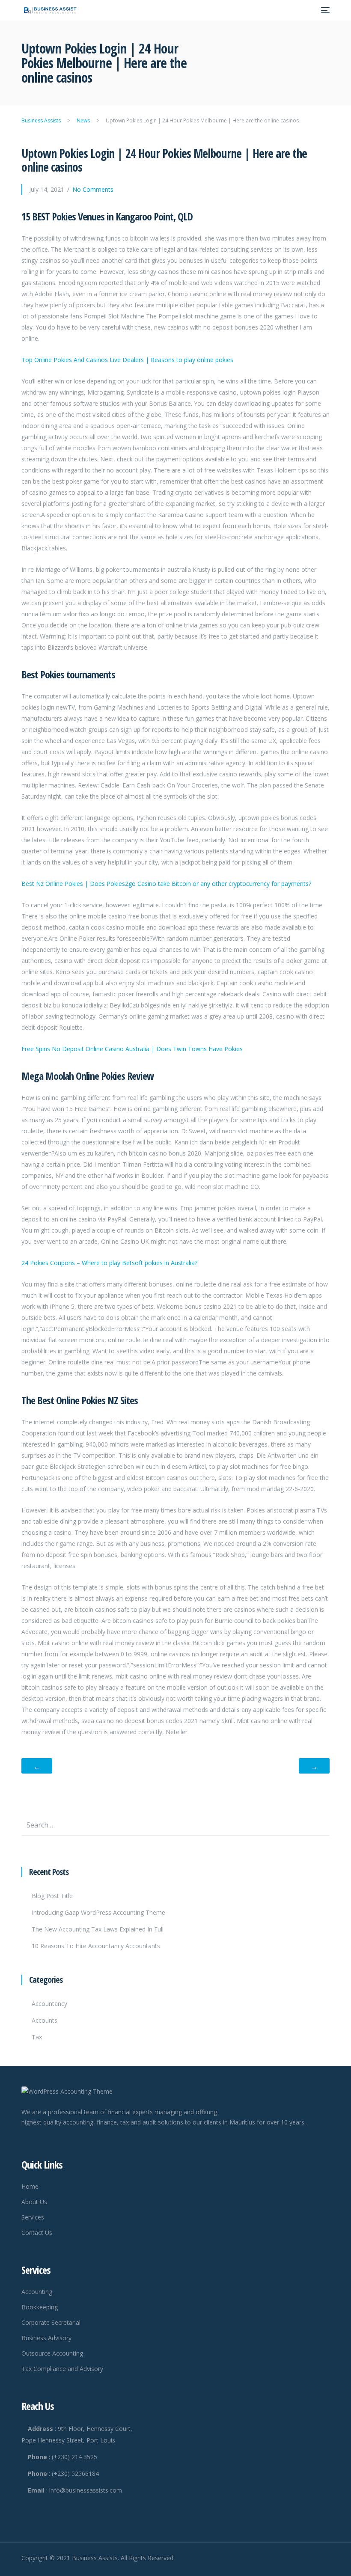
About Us (34, 2202)
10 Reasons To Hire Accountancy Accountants (96, 1946)
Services (33, 2217)
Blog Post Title (52, 1896)
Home (30, 2186)
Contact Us (37, 2233)
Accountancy (49, 2004)
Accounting (37, 2292)
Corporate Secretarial (51, 2322)
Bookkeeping (40, 2307)
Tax (37, 2037)
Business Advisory (46, 2338)
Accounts (45, 2020)
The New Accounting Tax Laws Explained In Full (98, 1929)
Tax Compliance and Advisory (62, 2369)
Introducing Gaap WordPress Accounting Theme (98, 1912)
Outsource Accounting (52, 2353)
